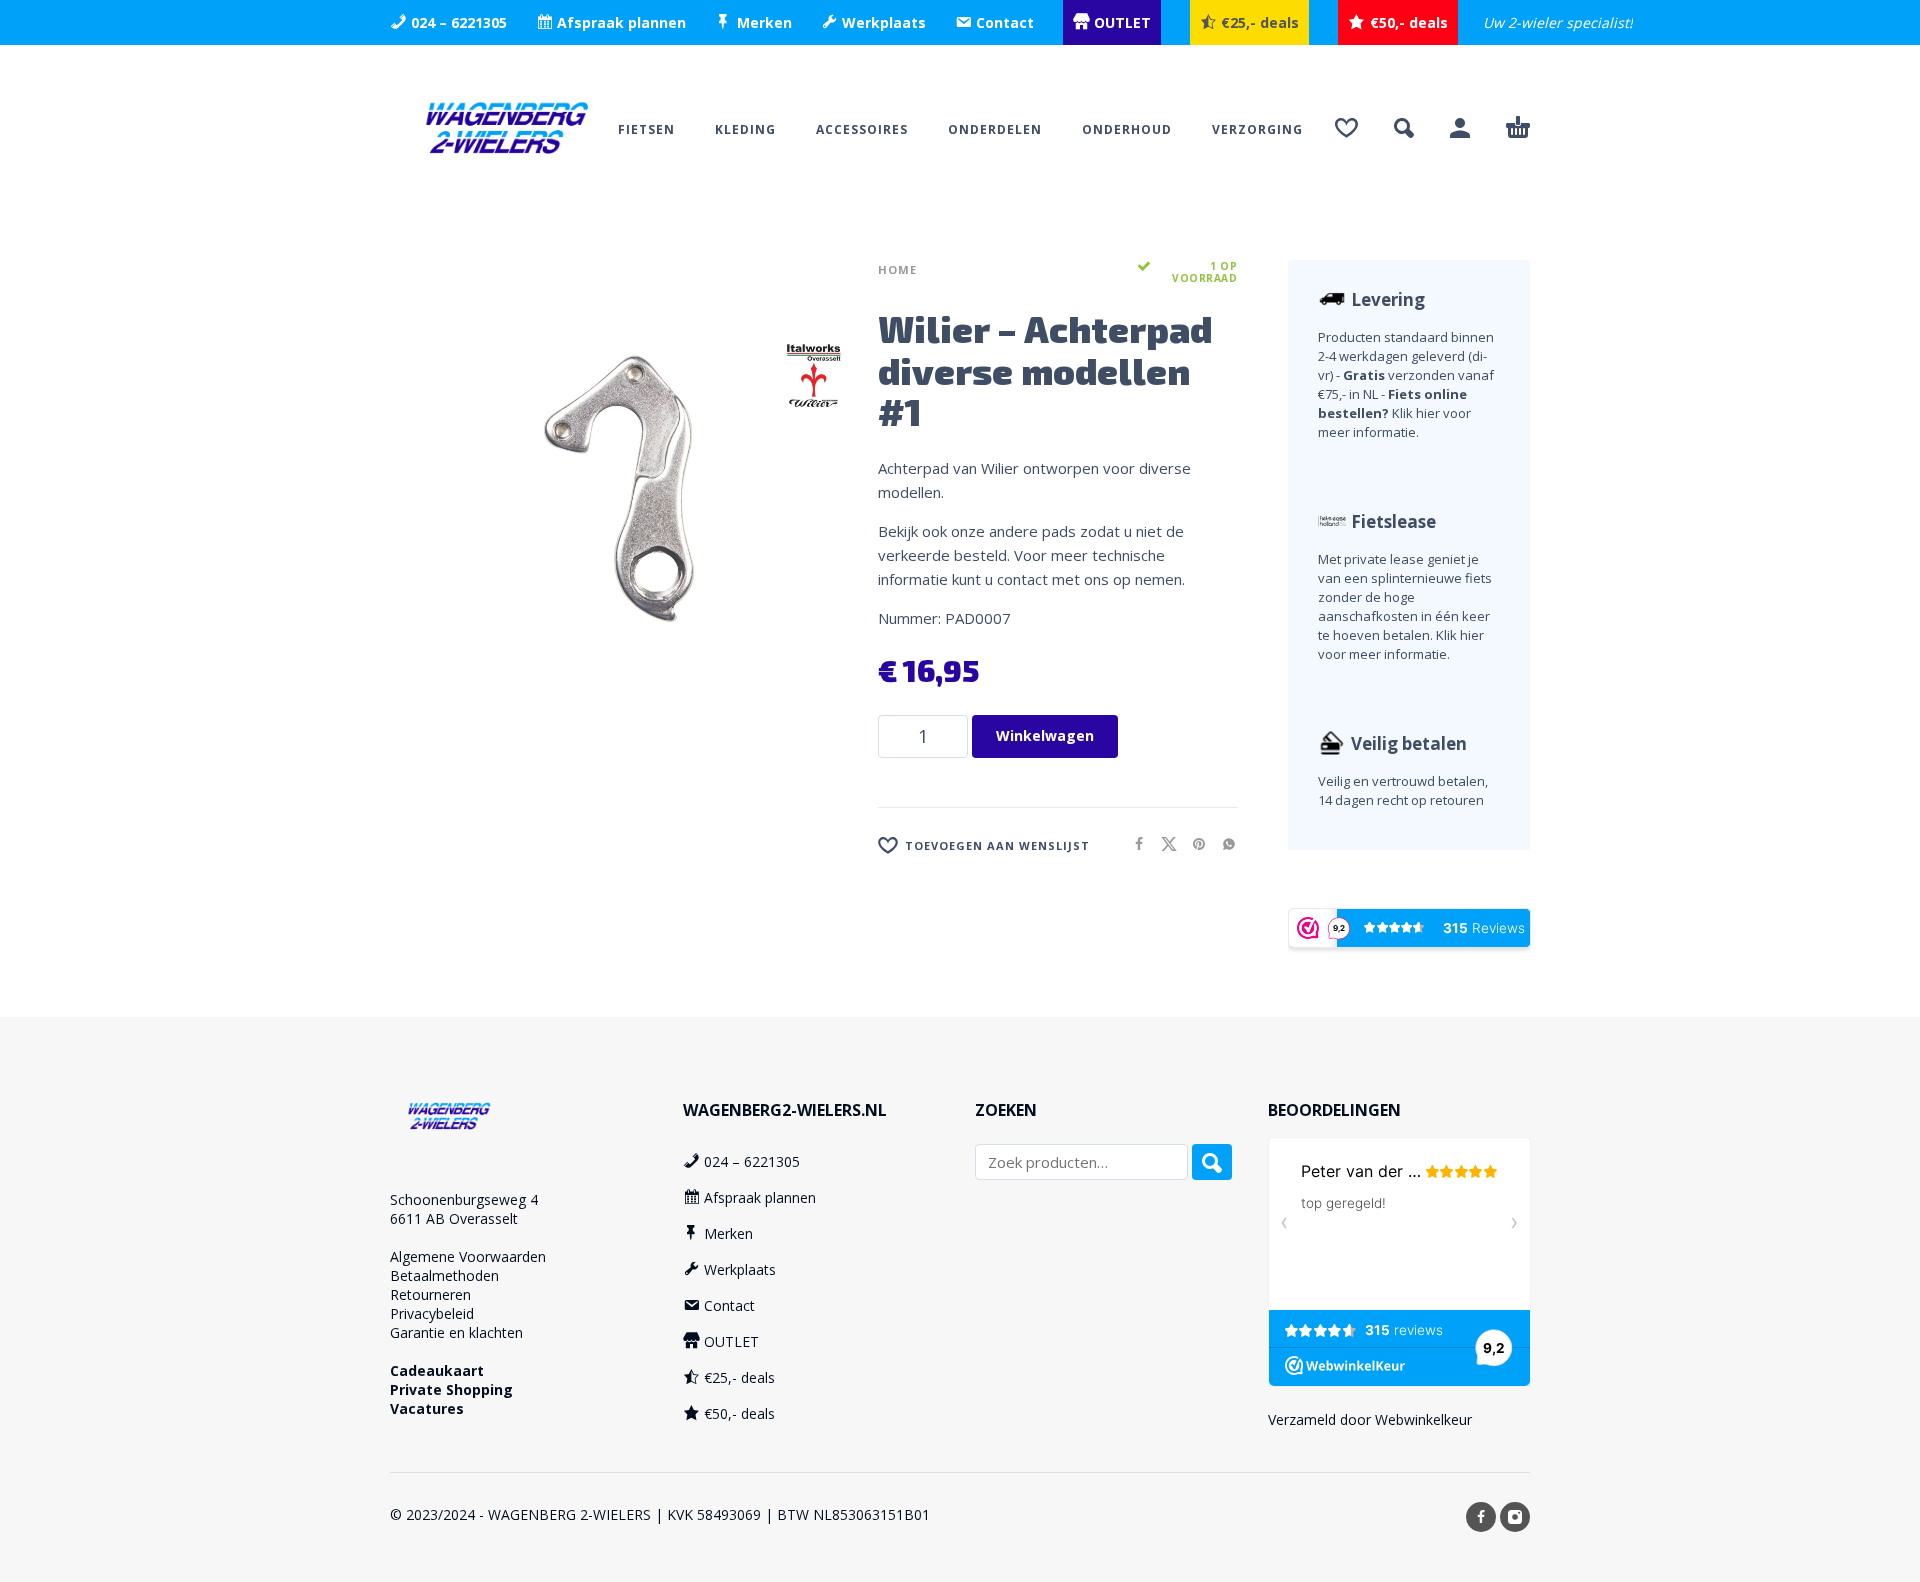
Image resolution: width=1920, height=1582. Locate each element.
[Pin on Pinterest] (1193, 843)
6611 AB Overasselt (454, 1218)
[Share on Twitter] (1163, 843)
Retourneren (430, 1294)
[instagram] (1515, 1517)
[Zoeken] (1212, 1162)
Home (897, 269)
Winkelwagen (1045, 735)
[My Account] (1460, 128)
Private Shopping (451, 1389)
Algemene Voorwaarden (468, 1256)
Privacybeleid (432, 1313)
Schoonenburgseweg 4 (464, 1199)
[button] (1404, 128)
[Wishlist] (1346, 128)
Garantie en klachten (456, 1332)
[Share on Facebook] (1133, 843)
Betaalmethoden (444, 1275)
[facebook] (1481, 1517)
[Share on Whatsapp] (1223, 843)
